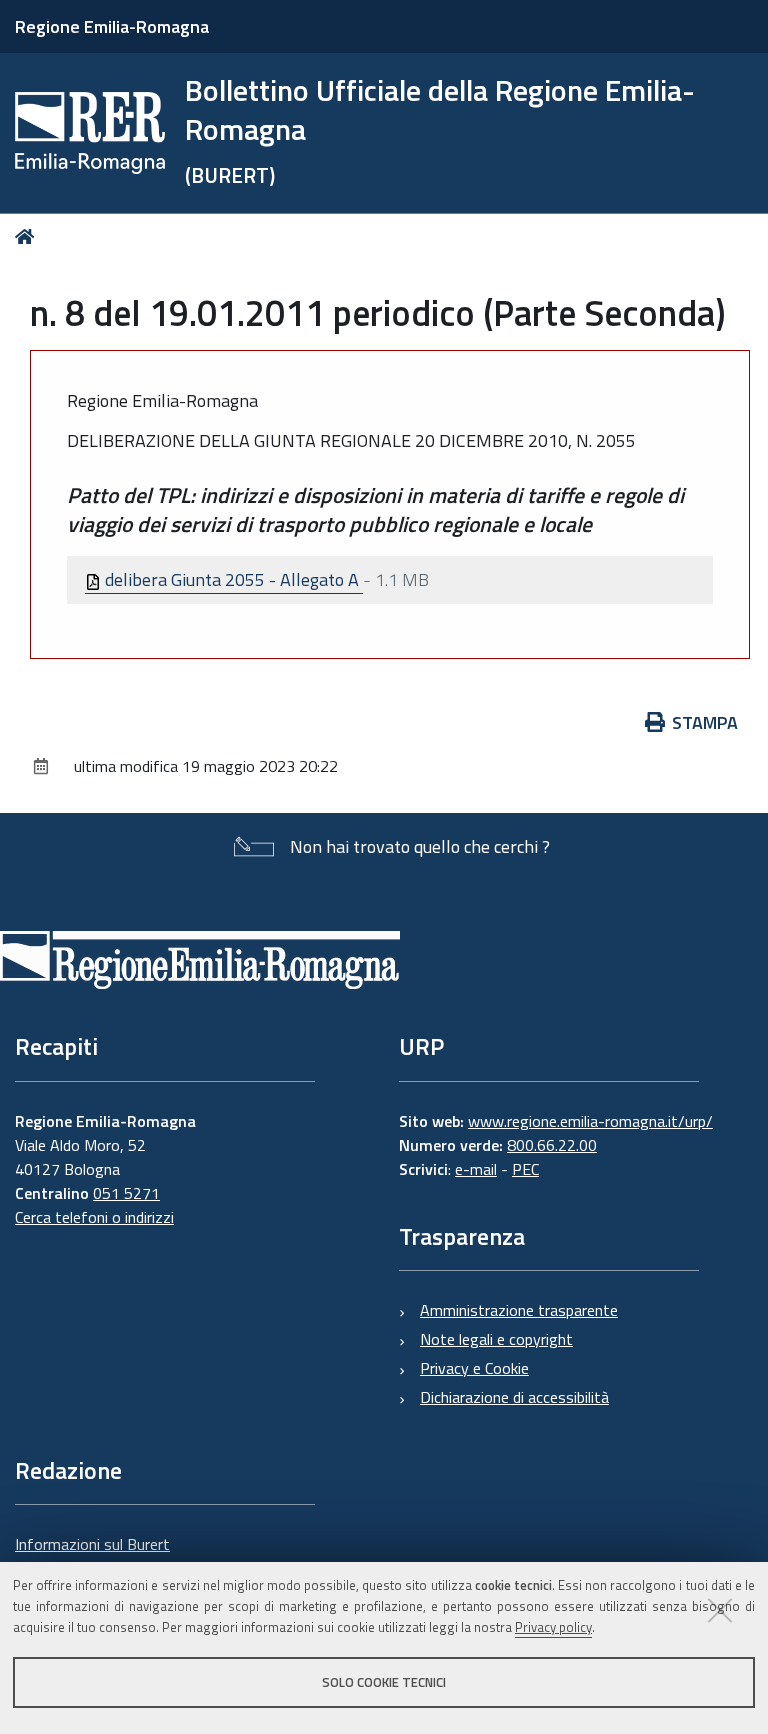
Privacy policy (553, 1627)
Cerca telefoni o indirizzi (94, 1217)
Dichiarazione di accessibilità (514, 1397)
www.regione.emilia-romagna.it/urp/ (590, 1121)
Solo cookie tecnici (384, 1682)
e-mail (476, 1169)
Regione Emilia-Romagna (112, 26)
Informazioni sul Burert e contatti (92, 1556)
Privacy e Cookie (474, 1368)
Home (28, 236)
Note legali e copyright (496, 1339)
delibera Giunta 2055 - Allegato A (232, 579)
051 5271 (126, 1193)
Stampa (705, 722)
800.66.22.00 (552, 1145)
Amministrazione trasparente (519, 1310)
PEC (525, 1169)
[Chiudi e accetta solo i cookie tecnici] (720, 1610)
